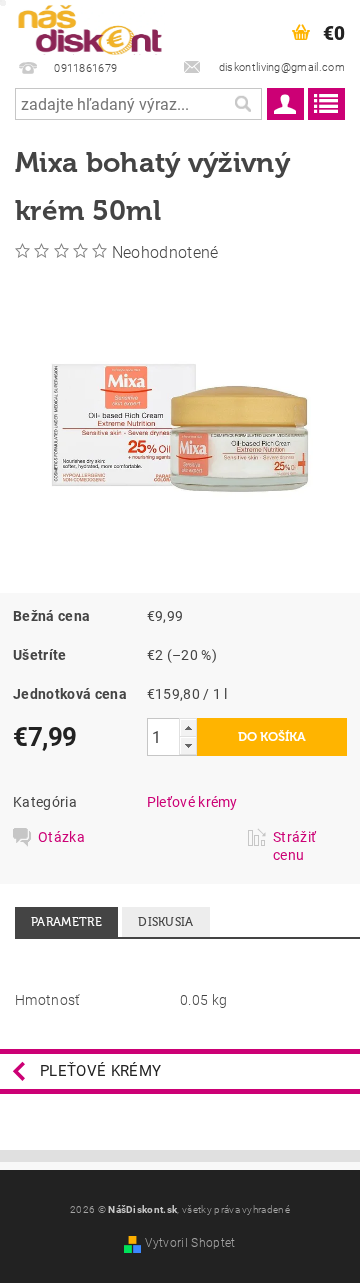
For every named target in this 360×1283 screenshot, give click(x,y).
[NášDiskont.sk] (90, 26)
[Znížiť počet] (188, 745)
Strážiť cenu (294, 846)
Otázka (61, 837)
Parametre (66, 922)
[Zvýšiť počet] (188, 727)
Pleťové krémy (192, 802)
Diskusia (166, 922)
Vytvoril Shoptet (190, 1243)
